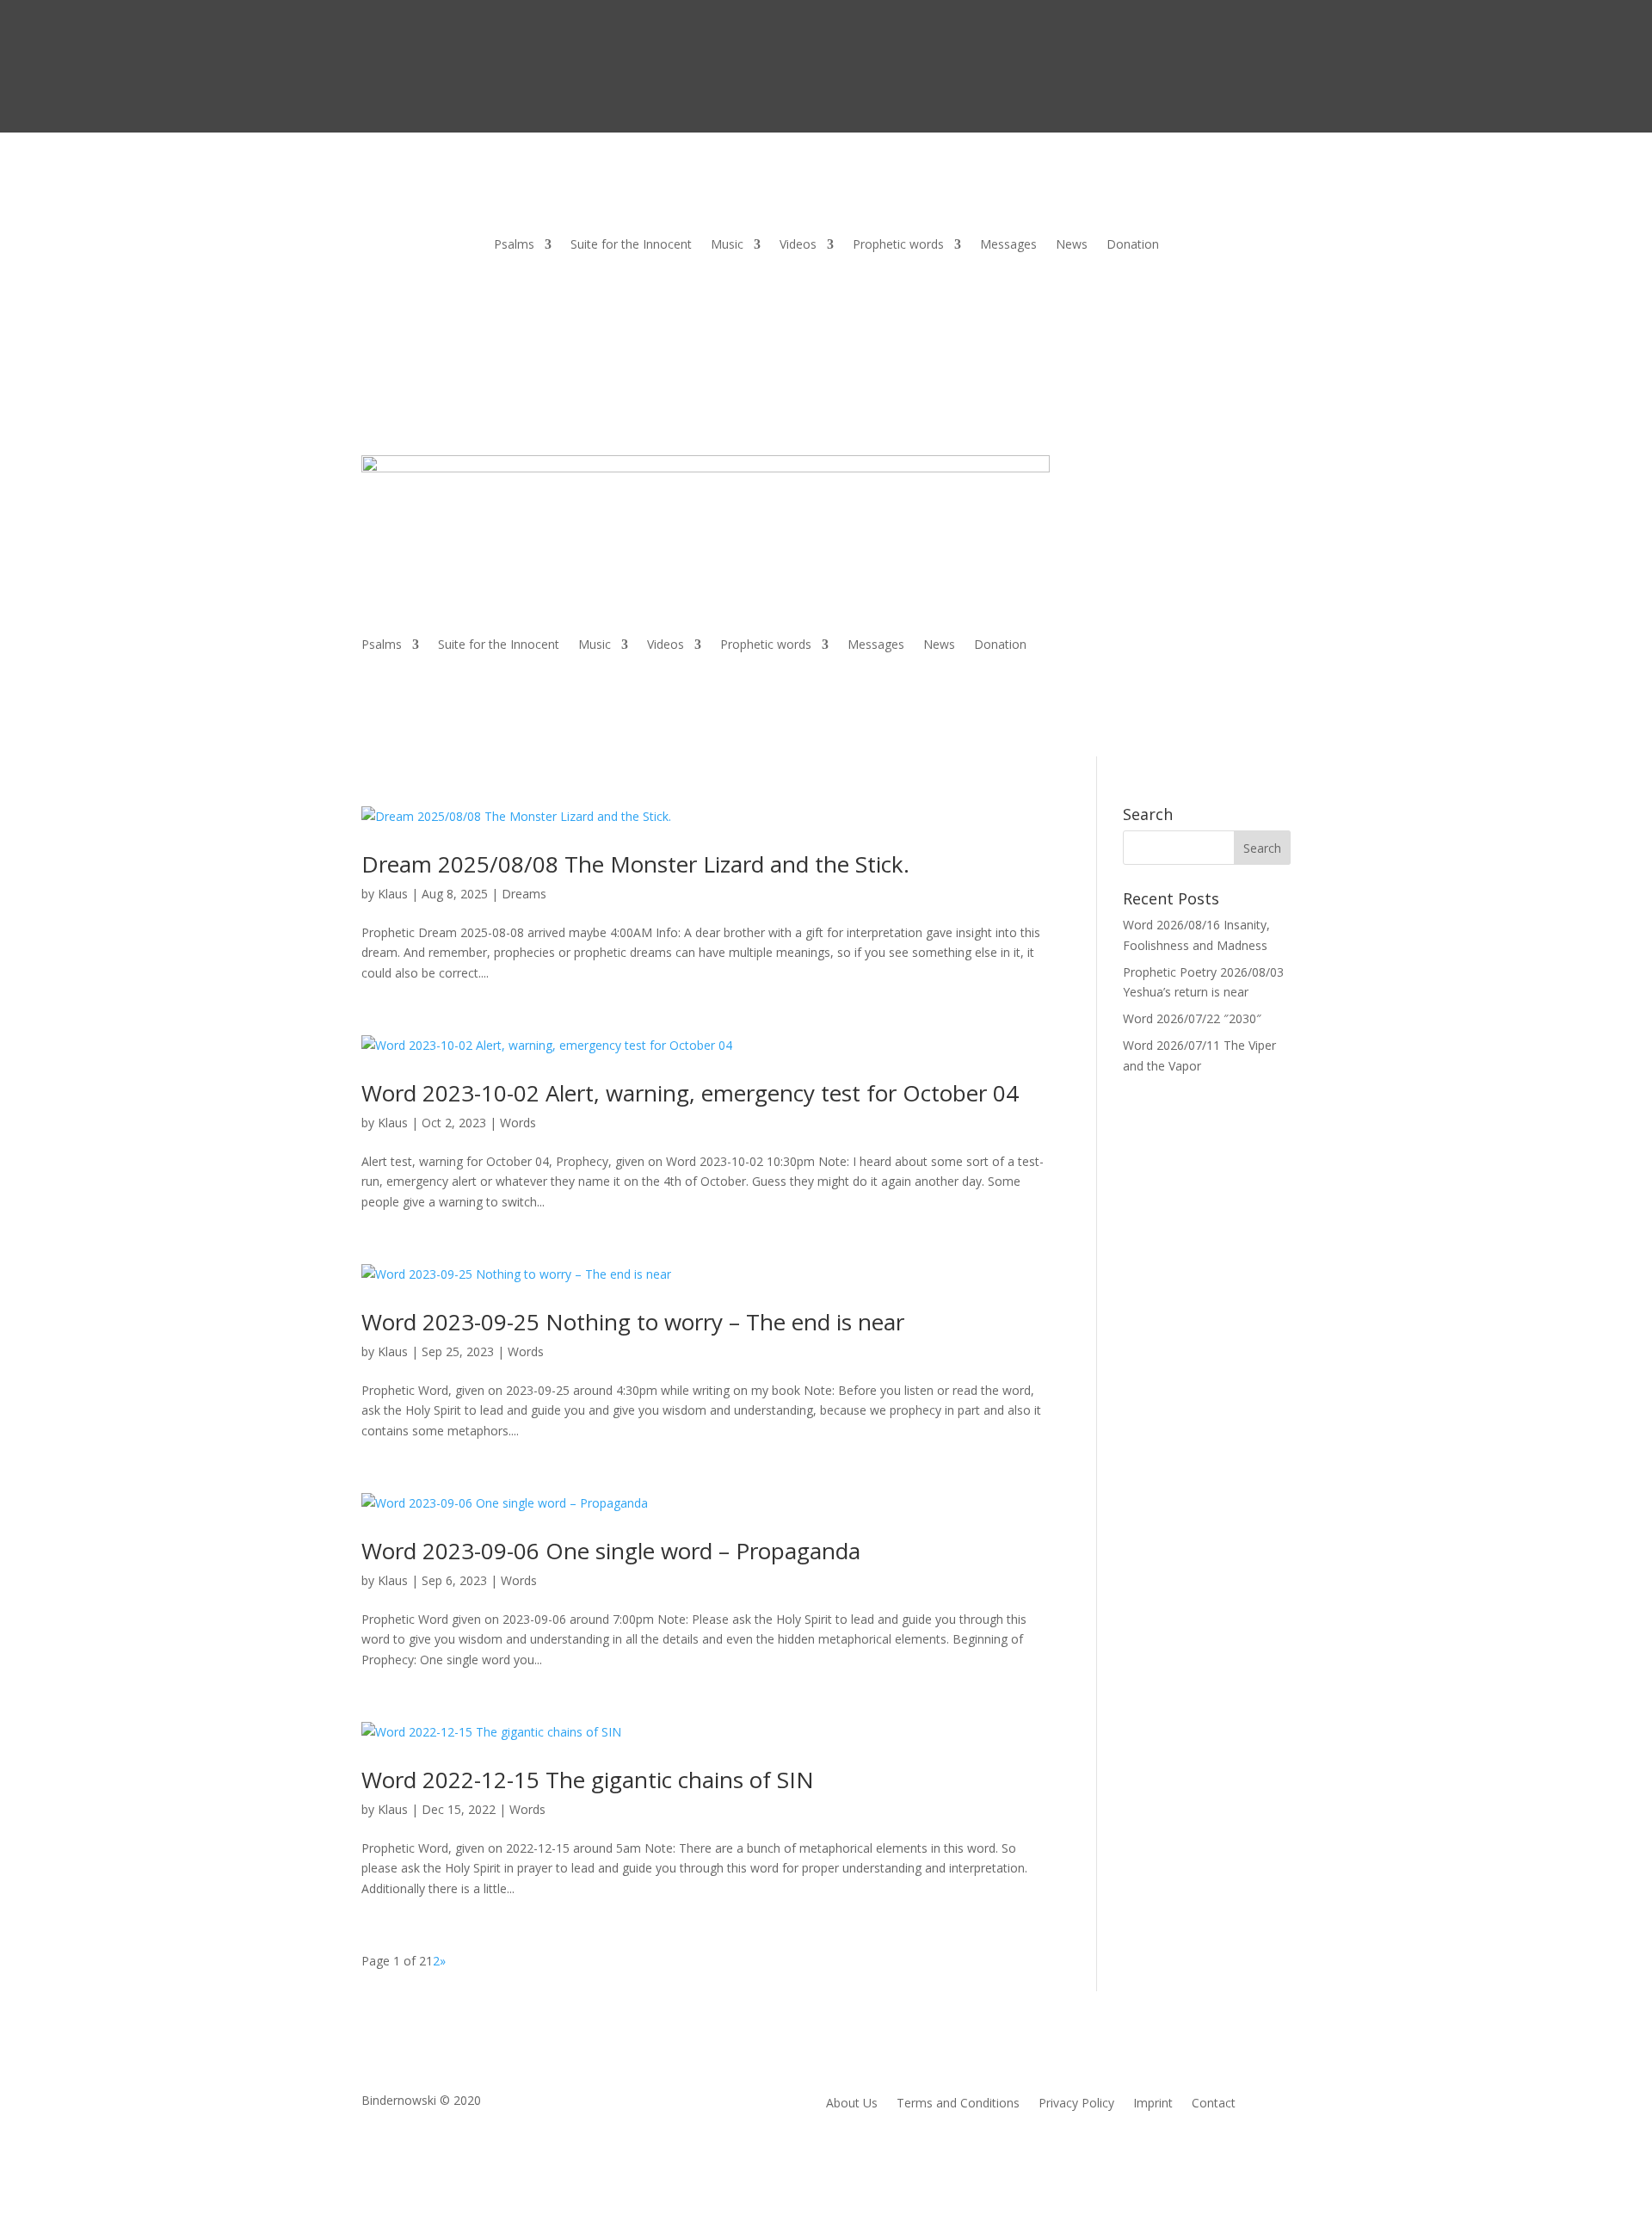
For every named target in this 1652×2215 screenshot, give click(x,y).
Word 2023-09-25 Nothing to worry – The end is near (633, 1322)
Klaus (393, 894)
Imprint (1153, 2104)
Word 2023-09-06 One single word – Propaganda (611, 1551)
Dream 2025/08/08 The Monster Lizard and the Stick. (635, 864)
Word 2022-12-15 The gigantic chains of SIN (588, 1780)
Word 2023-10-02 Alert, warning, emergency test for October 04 (690, 1093)
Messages (1008, 245)
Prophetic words (898, 245)
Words (518, 1123)
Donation (1133, 245)
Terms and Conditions (958, 2104)
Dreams (524, 894)
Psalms (514, 245)
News (1072, 245)
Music (727, 245)
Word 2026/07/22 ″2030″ (1192, 1018)
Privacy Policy (1076, 2104)
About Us (852, 2104)
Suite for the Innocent (631, 245)
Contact (1214, 2104)
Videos (798, 245)
